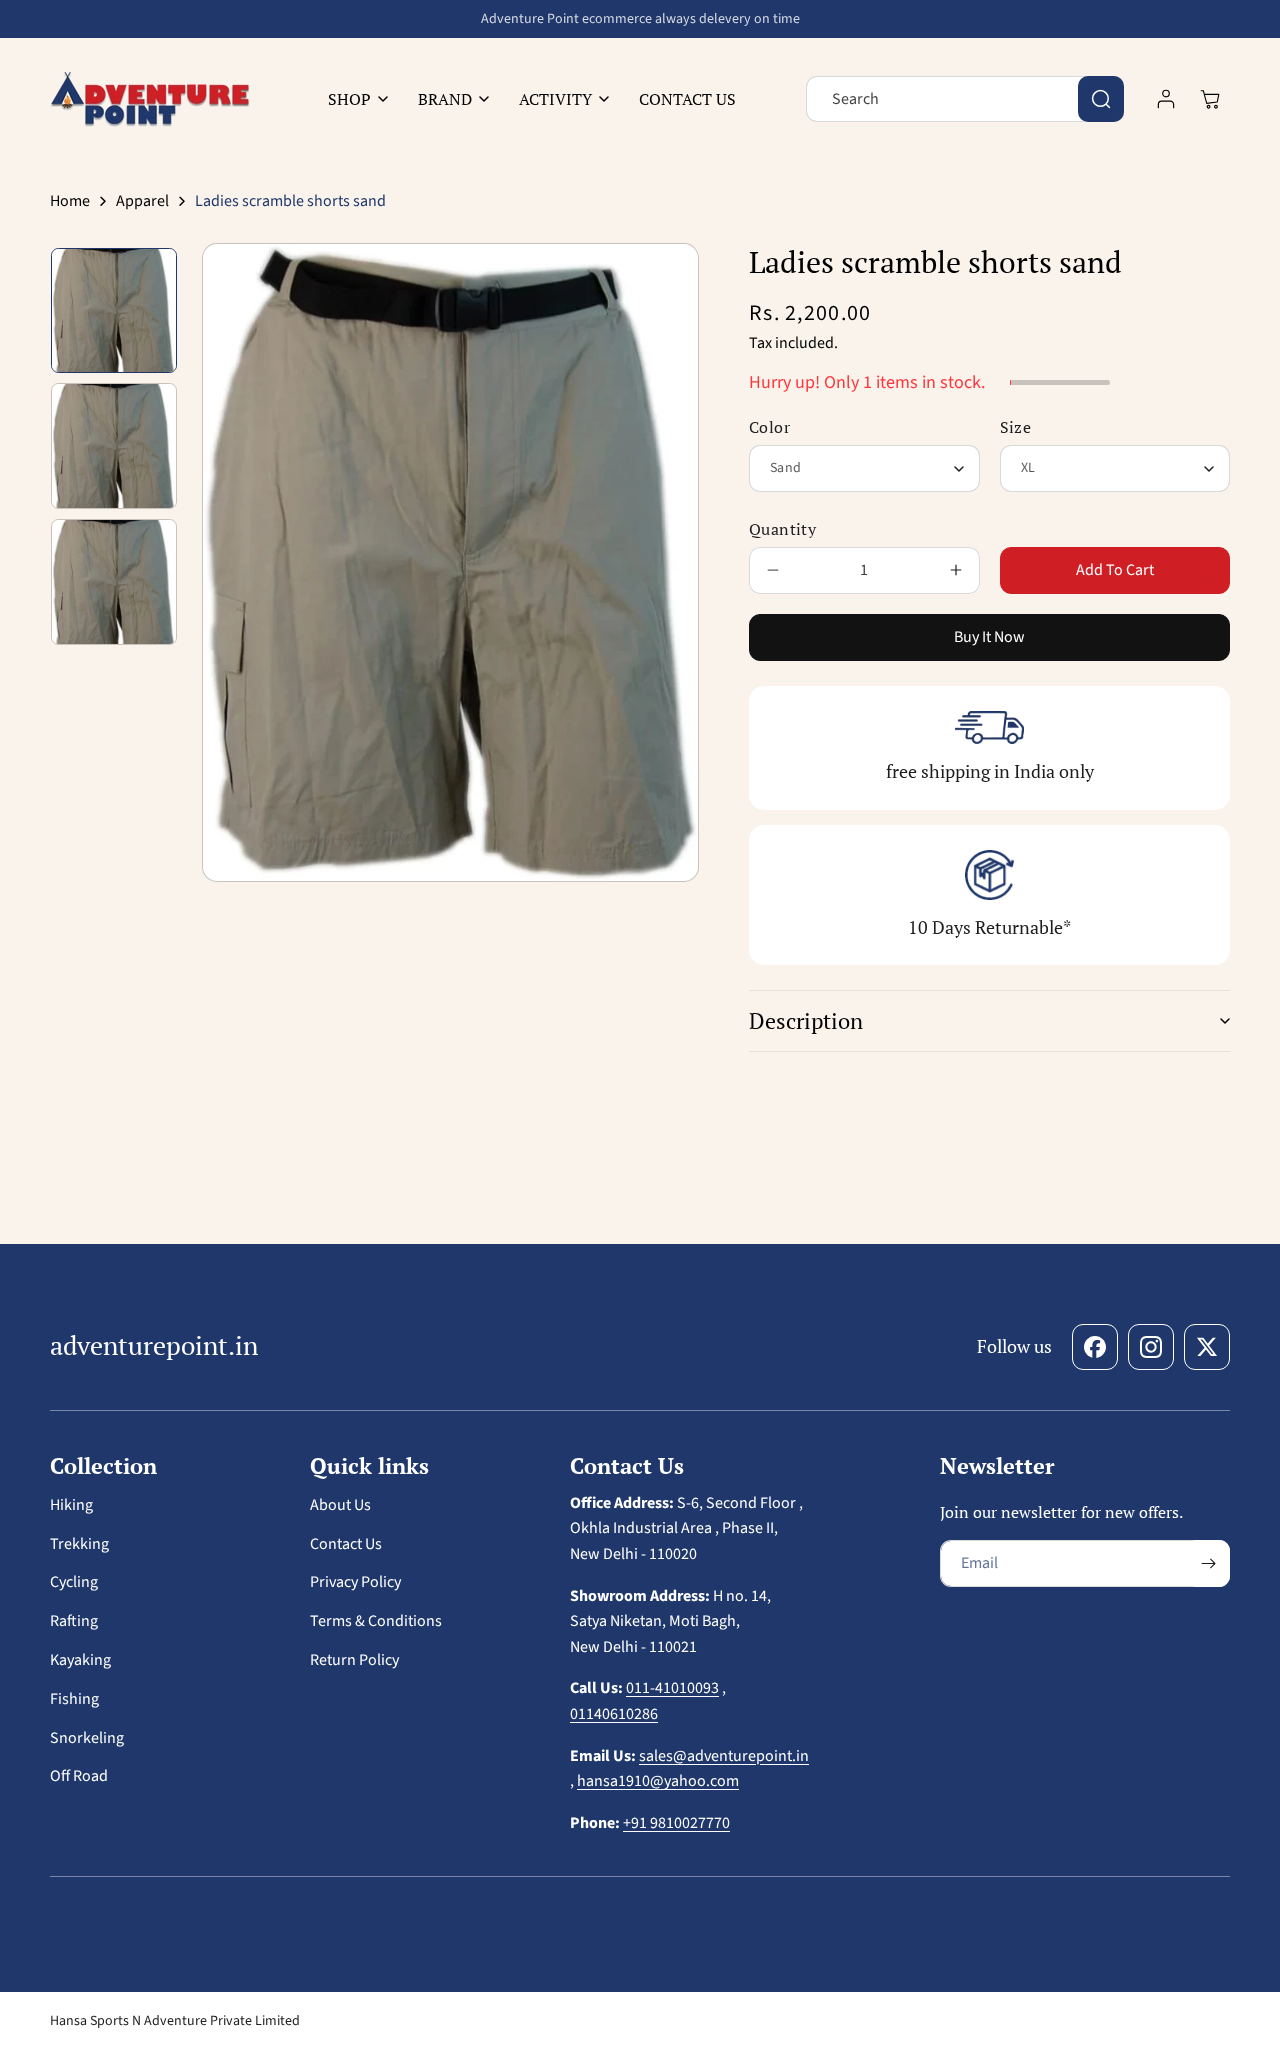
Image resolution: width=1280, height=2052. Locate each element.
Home (70, 201)
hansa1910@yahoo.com (658, 1781)
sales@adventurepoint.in (724, 1756)
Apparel (142, 201)
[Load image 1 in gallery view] (114, 311)
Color (769, 427)
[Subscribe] (1208, 1563)
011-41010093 (672, 1688)
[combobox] (965, 99)
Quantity (782, 529)
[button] (353, 99)
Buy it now (989, 637)
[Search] (1101, 99)
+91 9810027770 (676, 1823)
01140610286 (614, 1714)
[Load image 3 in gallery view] (114, 582)
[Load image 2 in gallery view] (114, 446)
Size (1016, 427)
